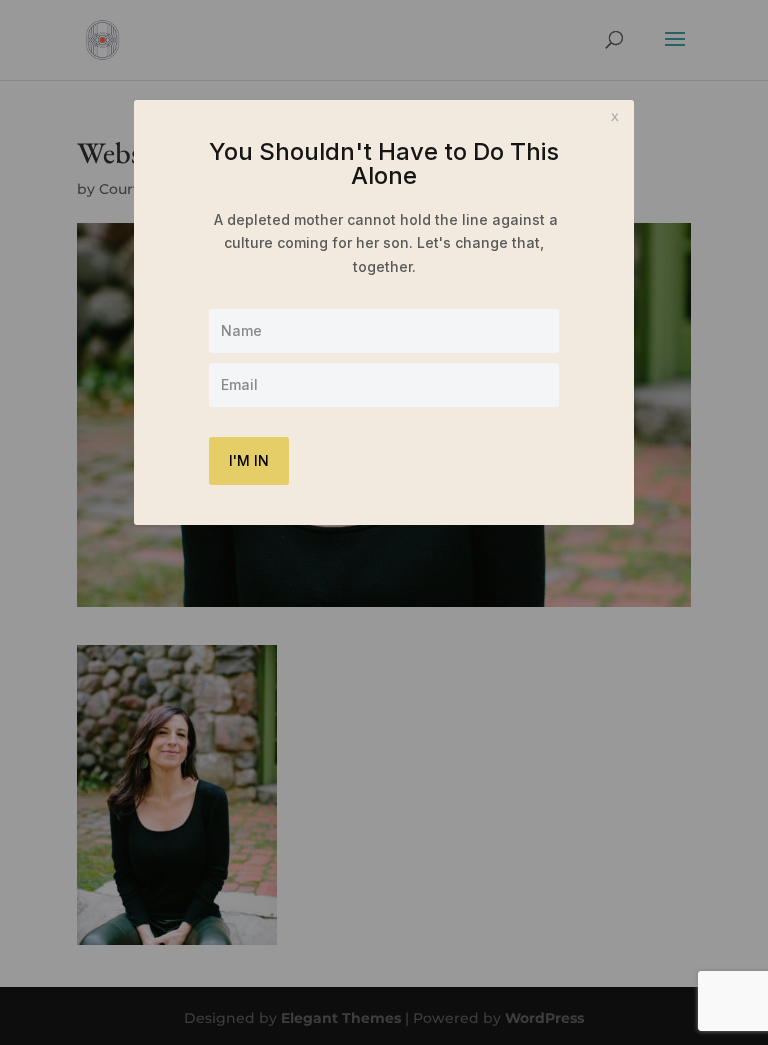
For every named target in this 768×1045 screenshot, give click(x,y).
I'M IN (249, 460)
